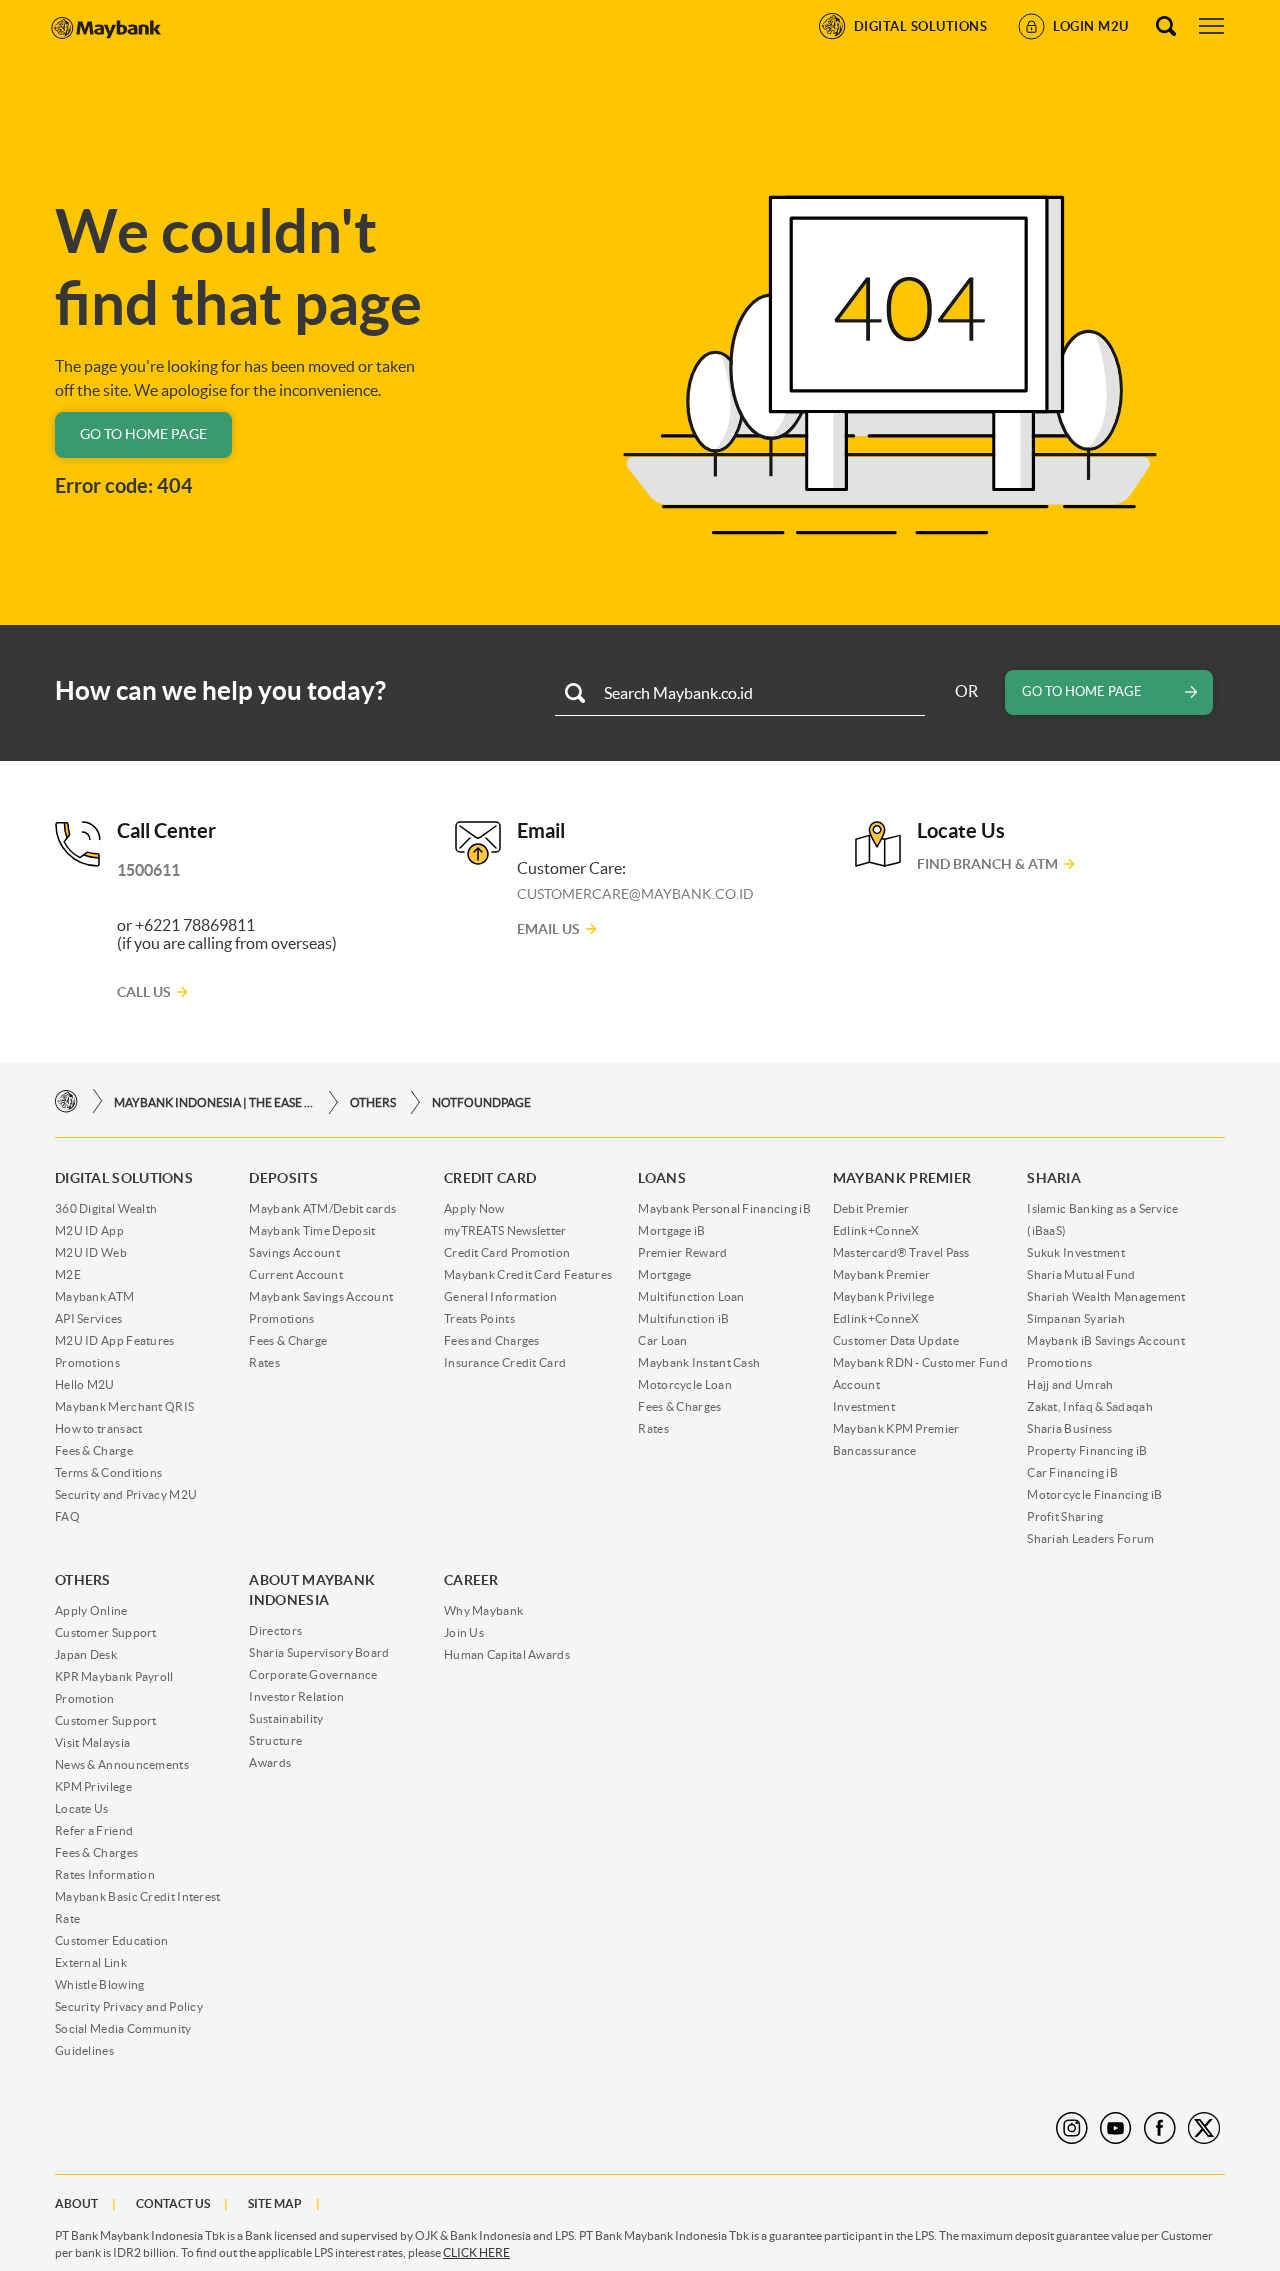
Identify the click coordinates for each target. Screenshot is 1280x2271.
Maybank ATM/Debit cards (322, 1208)
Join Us (464, 1632)
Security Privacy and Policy (129, 2006)
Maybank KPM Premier (896, 1428)
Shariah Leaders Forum (1090, 1538)
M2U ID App (89, 1230)
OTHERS (373, 1102)
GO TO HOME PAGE (143, 434)
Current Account (296, 1274)
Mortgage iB (671, 1230)
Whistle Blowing (100, 1984)
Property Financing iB (1087, 1450)
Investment (864, 1406)
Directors (275, 1630)
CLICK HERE (476, 2252)
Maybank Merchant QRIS (124, 1406)
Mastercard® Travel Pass (901, 1252)
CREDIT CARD (490, 1178)
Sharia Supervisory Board (319, 1652)
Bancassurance (875, 1450)
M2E (68, 1274)
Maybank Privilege (883, 1296)
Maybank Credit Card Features (528, 1274)
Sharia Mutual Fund (1081, 1274)
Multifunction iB (683, 1318)
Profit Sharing (1065, 1516)
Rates (264, 1362)
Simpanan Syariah (1076, 1318)
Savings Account (294, 1252)
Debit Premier (871, 1208)
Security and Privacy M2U (126, 1494)
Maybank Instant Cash (699, 1362)
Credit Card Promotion (507, 1252)
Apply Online (91, 1610)
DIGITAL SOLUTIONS (124, 1178)
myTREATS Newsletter (505, 1230)
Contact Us (173, 2203)
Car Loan (662, 1340)
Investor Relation (296, 1696)
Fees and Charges (492, 1340)
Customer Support (106, 1632)
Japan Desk (86, 1654)
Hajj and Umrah (1070, 1384)
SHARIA (1054, 1178)
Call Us (144, 992)
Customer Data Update (896, 1340)
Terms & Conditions (108, 1472)
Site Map (275, 2203)
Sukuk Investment (1076, 1252)
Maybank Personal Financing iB (724, 1208)
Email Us (548, 929)
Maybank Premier (882, 1274)
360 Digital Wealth (106, 1208)
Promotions (87, 1362)
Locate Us (82, 1808)
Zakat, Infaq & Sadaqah (1090, 1406)
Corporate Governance (313, 1674)
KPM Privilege (93, 1786)
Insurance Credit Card (505, 1362)
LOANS (662, 1178)
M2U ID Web (91, 1252)
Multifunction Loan (691, 1296)
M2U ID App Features (115, 1340)
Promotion (85, 1698)
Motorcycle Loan (685, 1384)
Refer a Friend (94, 1830)
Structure (275, 1740)
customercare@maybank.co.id (635, 894)
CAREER (471, 1580)
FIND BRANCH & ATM (987, 864)
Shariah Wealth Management (1106, 1296)
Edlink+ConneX (876, 1230)
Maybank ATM (94, 1296)
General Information (501, 1296)
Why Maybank (483, 1610)
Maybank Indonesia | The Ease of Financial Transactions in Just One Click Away (214, 1102)
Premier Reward (682, 1252)
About (76, 2203)
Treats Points (479, 1318)
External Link (91, 1962)
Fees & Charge (94, 1450)
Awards (270, 1762)
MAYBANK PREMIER (902, 1178)
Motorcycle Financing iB (1094, 1494)
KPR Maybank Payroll (114, 1676)
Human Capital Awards (507, 1654)
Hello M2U (85, 1384)
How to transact (99, 1428)
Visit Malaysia (92, 1742)
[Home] (66, 1101)
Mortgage (664, 1274)
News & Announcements (122, 1764)
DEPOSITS (283, 1178)
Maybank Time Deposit (312, 1230)
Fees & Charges (679, 1406)
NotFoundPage (481, 1102)
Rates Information (105, 1874)
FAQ (67, 1516)
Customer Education (111, 1940)
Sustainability (286, 1718)
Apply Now (474, 1208)
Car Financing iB (1072, 1472)
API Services (89, 1318)
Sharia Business (1070, 1428)
